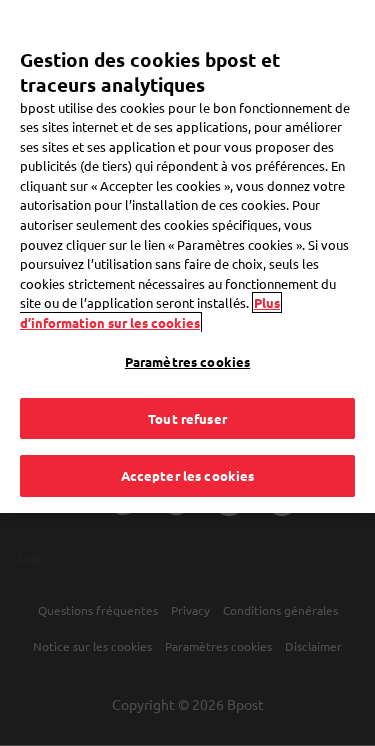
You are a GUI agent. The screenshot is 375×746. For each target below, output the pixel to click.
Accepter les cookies (188, 475)
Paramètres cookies (187, 361)
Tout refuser (187, 418)
